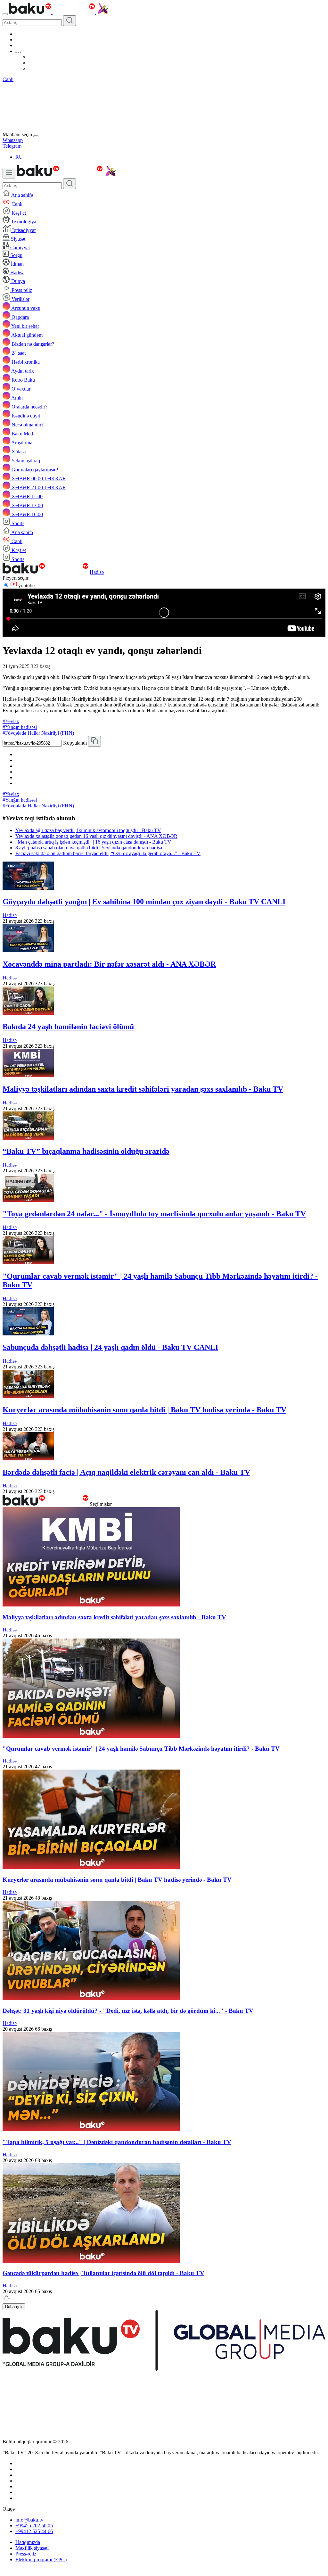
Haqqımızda (28, 2542)
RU (19, 157)
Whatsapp (13, 140)
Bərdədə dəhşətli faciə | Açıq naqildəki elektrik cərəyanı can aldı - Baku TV (126, 1472)
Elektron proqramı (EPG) (41, 2559)
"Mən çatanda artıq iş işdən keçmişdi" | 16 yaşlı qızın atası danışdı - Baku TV (93, 842)
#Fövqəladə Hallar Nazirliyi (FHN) (38, 733)
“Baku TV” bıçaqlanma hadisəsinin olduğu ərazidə (86, 1151)
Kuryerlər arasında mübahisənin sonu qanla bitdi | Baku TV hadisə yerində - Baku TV (144, 1410)
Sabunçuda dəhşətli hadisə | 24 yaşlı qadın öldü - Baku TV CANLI (110, 1347)
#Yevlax (11, 721)
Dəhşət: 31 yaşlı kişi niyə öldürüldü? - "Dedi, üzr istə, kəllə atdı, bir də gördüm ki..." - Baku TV (128, 2011)
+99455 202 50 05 (34, 2526)
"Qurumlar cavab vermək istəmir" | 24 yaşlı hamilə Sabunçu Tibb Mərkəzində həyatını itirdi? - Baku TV (141, 1749)
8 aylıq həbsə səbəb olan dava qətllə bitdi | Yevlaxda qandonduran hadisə (89, 848)
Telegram (12, 146)
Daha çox (14, 2307)
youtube (26, 586)
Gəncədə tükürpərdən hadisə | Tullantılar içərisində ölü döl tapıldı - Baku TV (103, 2273)
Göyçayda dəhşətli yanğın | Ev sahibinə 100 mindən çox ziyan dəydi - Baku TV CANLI (144, 902)
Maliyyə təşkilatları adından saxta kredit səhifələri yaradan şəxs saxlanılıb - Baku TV (143, 1089)
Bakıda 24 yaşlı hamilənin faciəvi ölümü (68, 1027)
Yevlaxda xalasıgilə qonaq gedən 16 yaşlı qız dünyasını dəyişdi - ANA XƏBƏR (96, 836)
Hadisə (97, 572)
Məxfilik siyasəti (32, 2548)
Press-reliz (26, 2554)
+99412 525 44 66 (34, 2531)
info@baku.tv (29, 2520)
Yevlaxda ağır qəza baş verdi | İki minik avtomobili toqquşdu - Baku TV (88, 830)
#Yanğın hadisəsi (20, 727)
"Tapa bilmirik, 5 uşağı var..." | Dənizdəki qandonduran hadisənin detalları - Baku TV (117, 2142)
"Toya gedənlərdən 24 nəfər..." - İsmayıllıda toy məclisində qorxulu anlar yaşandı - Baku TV (154, 1214)
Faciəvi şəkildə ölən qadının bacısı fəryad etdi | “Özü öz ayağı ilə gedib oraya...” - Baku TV (108, 853)
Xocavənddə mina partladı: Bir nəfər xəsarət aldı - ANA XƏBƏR (109, 964)
